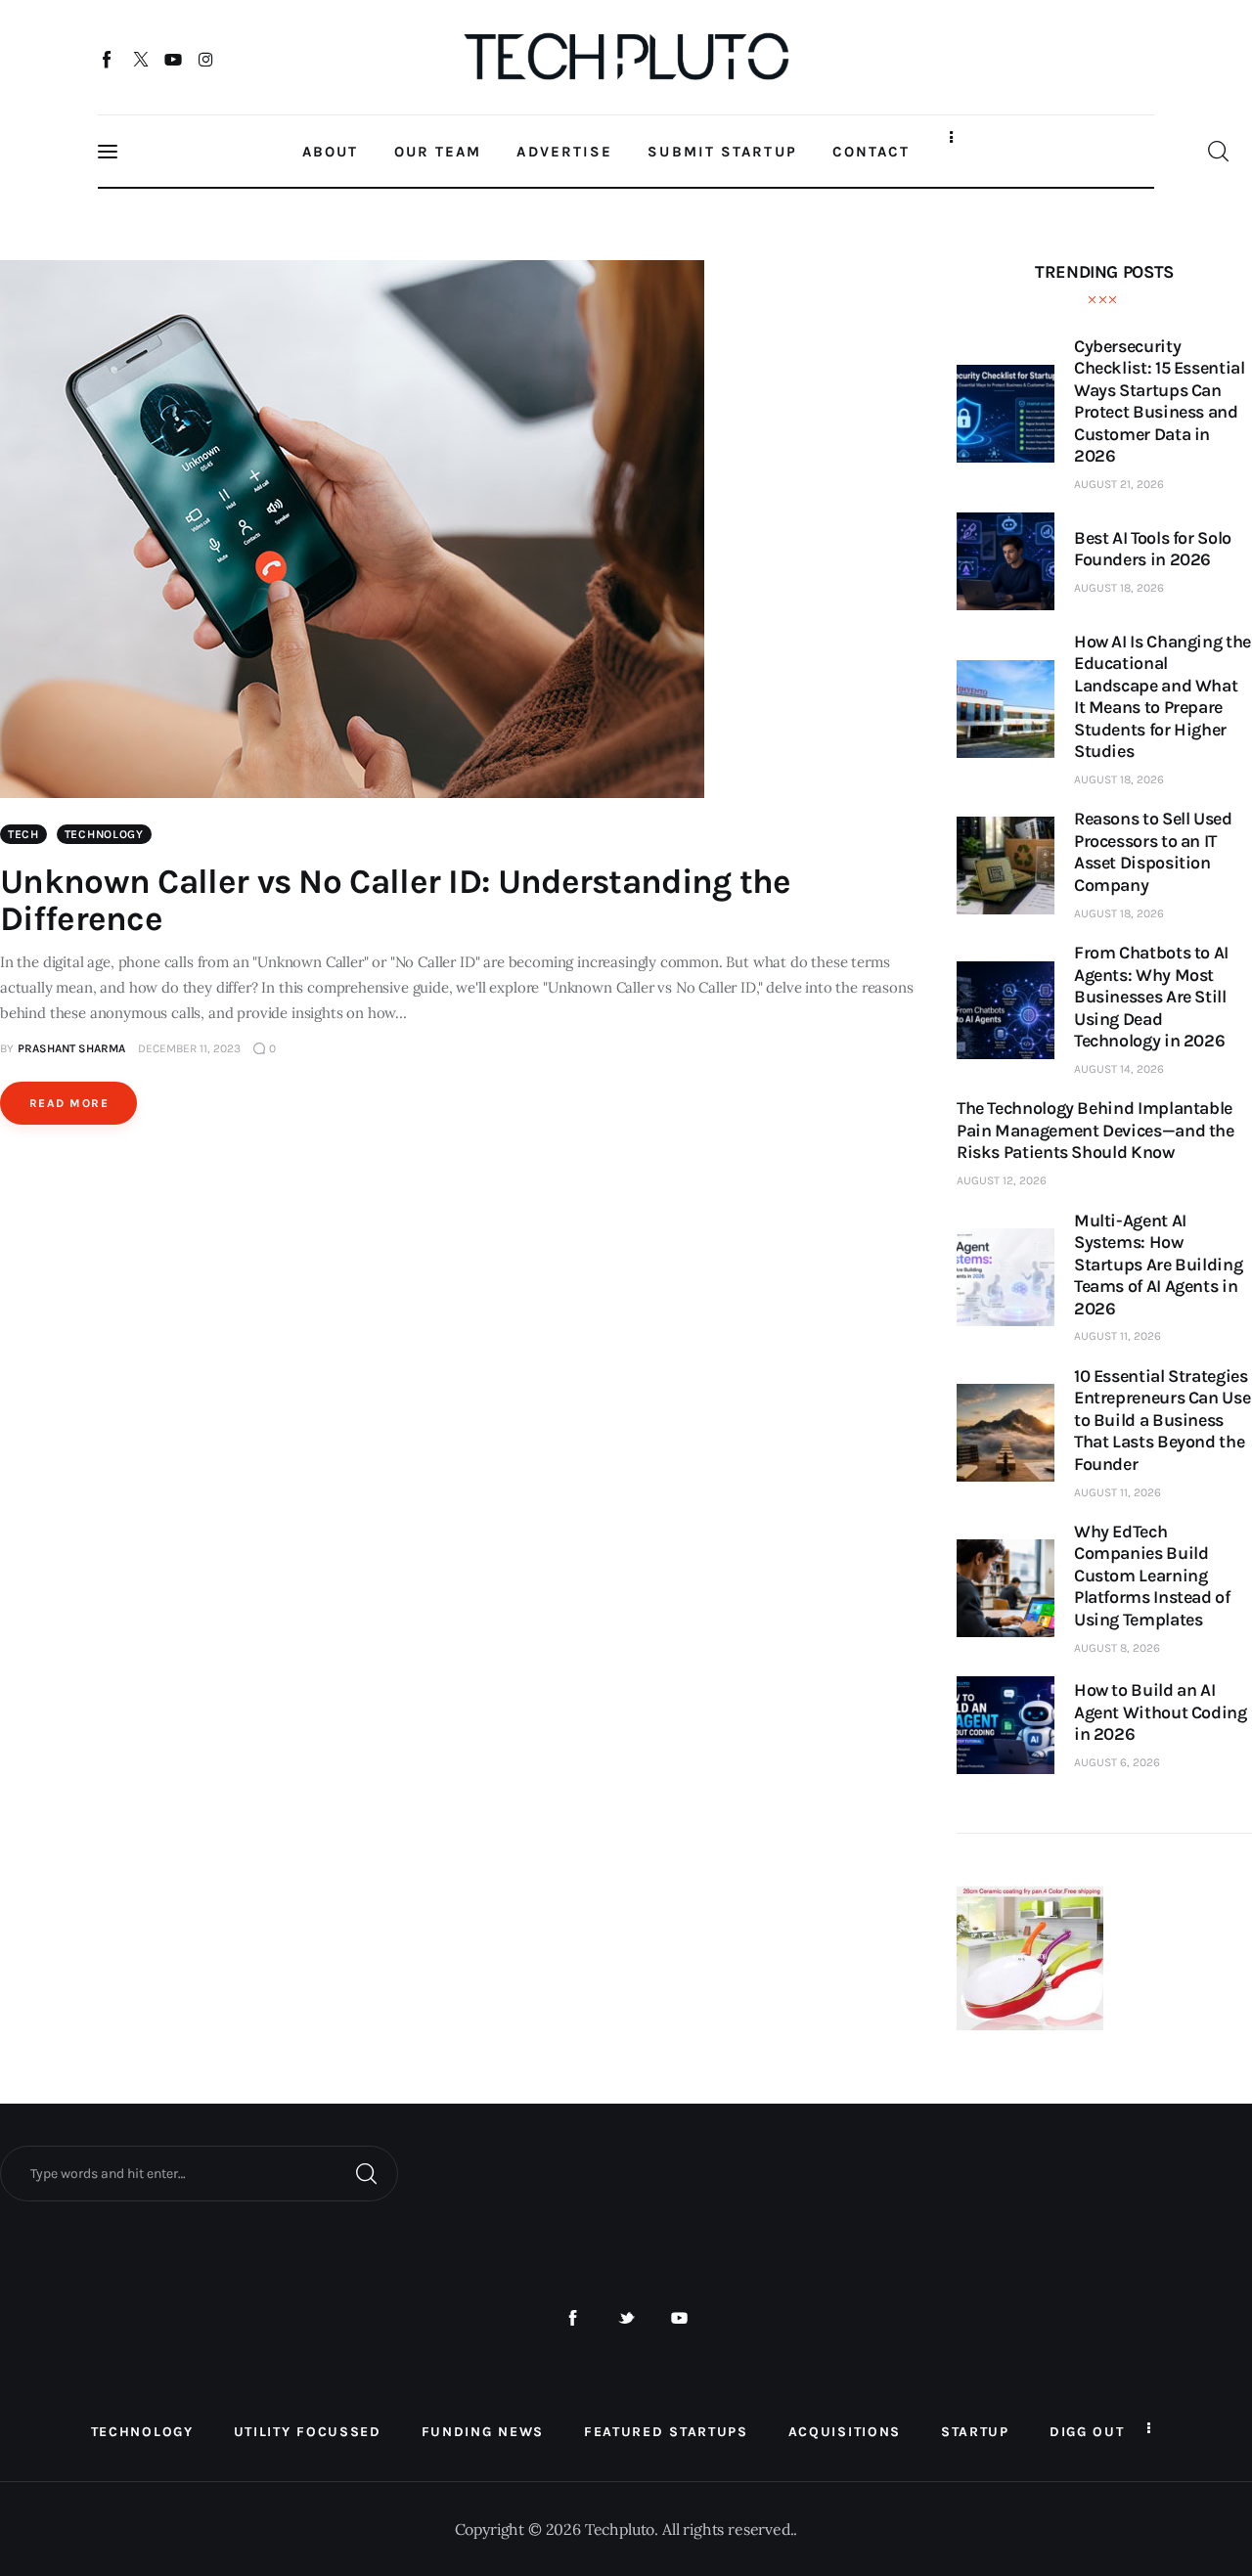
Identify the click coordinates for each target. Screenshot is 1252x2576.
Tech (23, 834)
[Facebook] (108, 59)
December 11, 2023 (189, 1048)
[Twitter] (140, 59)
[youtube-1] (679, 2318)
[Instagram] (206, 59)
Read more (69, 1103)
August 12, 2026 (1002, 1180)
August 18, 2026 (1119, 588)
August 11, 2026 (1118, 1336)
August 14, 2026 (1119, 1069)
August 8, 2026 (1117, 1648)
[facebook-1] (573, 2318)
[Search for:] (199, 2172)
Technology (104, 834)
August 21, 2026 (1119, 484)
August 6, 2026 (1117, 1762)
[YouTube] (174, 59)
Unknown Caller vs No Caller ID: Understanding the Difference (396, 900)
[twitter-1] (626, 2318)
